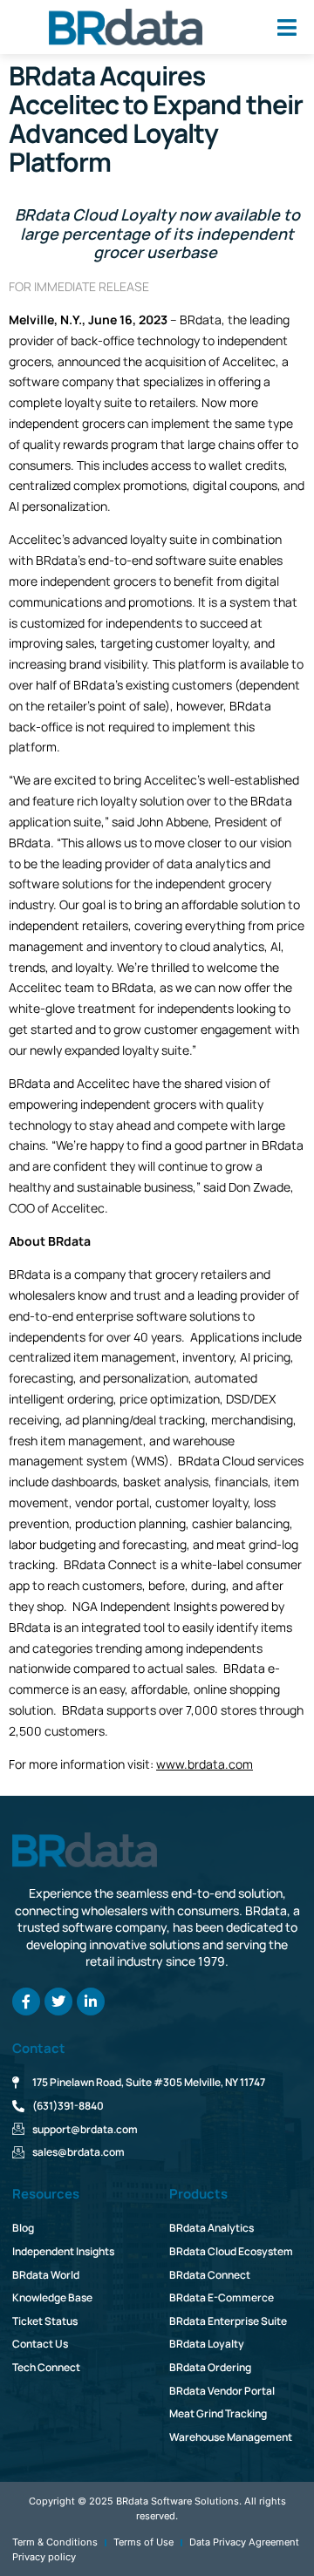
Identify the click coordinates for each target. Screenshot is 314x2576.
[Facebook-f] (26, 2002)
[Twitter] (58, 2002)
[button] (287, 27)
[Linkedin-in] (91, 2002)
